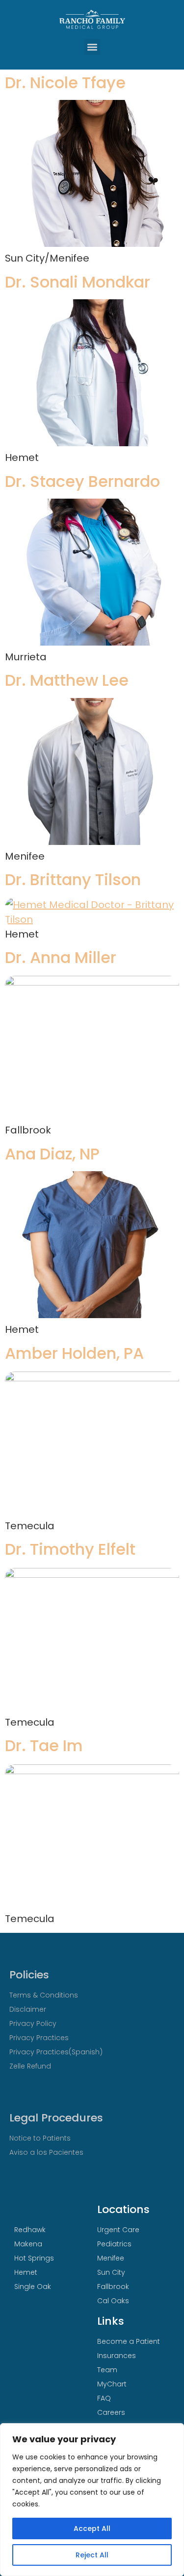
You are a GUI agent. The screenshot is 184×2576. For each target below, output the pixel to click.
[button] (92, 47)
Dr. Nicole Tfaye (65, 83)
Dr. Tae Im (44, 1745)
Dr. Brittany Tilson (73, 879)
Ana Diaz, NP (52, 1154)
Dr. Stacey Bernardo (82, 481)
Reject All (92, 2555)
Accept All (92, 2528)
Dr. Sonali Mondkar (78, 282)
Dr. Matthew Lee (67, 680)
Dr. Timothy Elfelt (70, 1549)
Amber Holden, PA (74, 1353)
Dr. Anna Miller (61, 957)
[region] (92, 2500)
